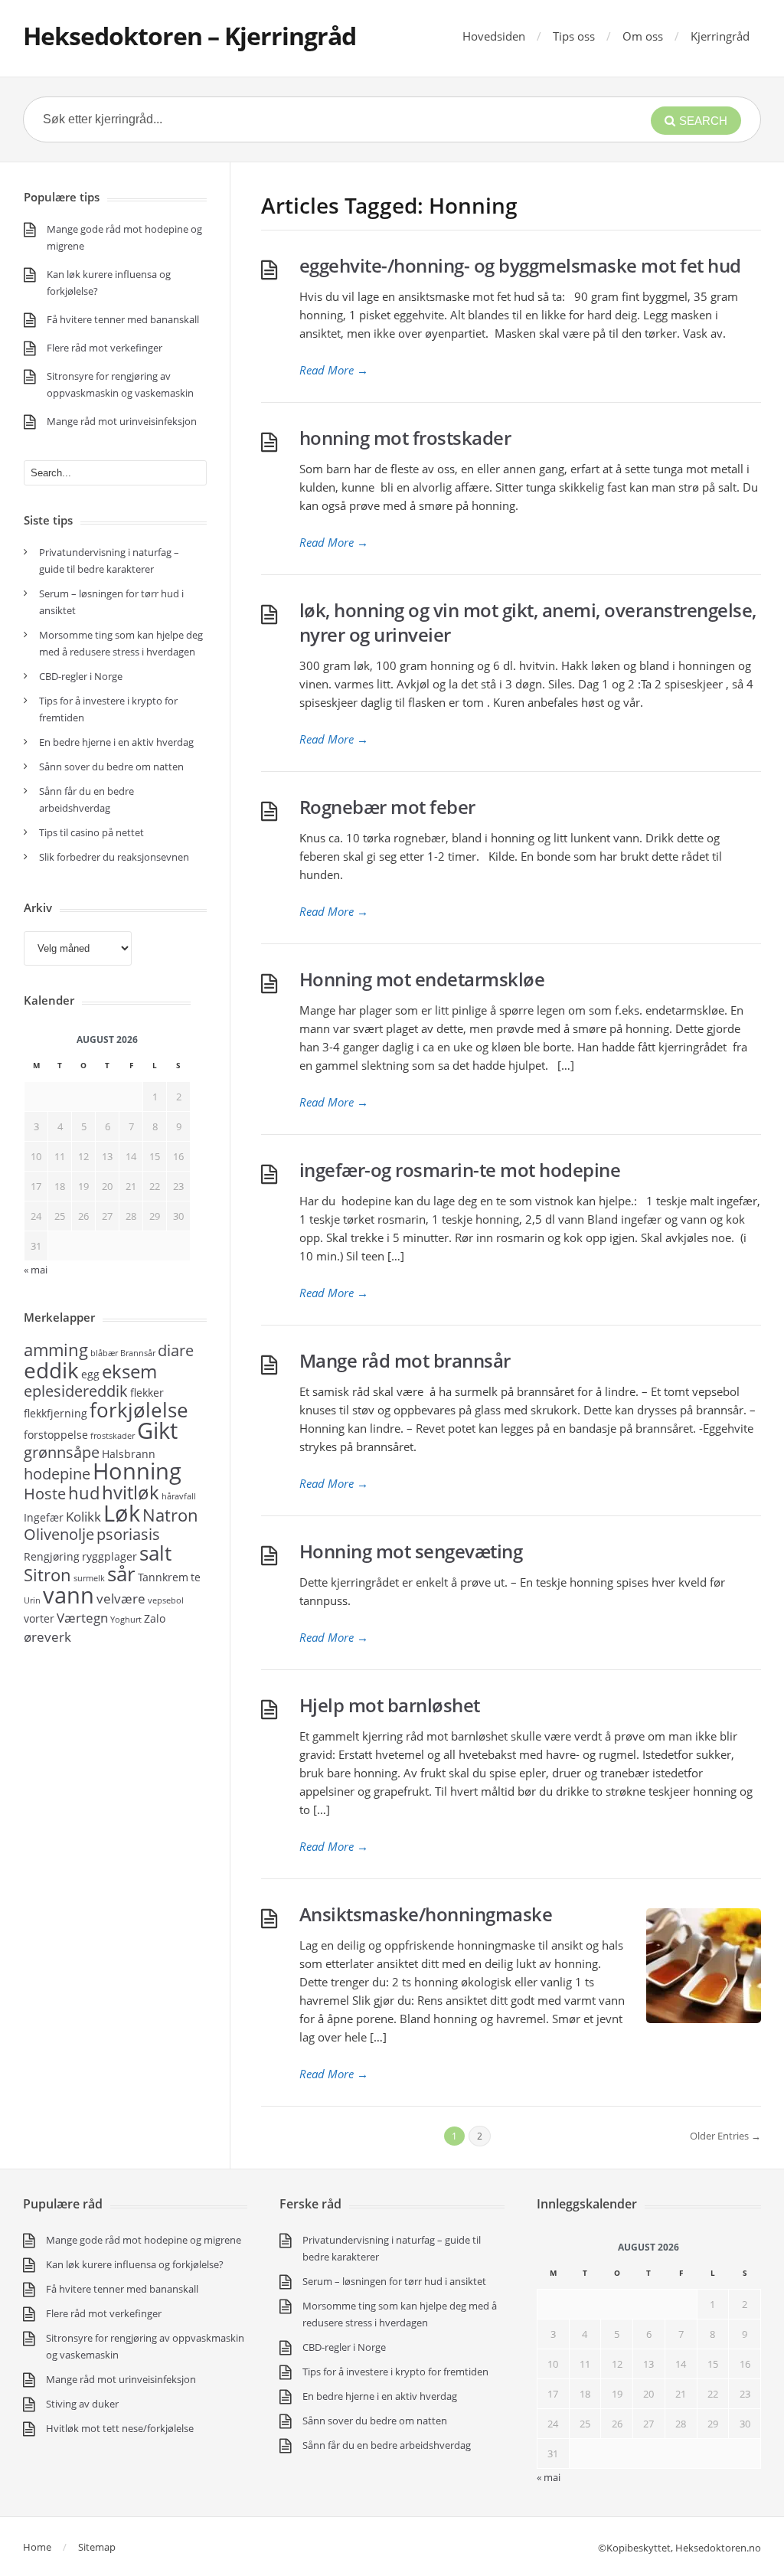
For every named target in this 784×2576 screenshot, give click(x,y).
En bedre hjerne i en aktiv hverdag (116, 742)
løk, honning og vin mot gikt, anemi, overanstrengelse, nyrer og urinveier (528, 622)
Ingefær (44, 1517)
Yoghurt (126, 1620)
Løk (122, 1513)
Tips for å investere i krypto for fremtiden (395, 2372)
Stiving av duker (82, 2404)
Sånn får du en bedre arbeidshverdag (387, 2445)
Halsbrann (129, 1454)
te (196, 1577)
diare (176, 1350)
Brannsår (138, 1353)
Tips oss (574, 36)
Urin (32, 1600)
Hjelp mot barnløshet (390, 1705)
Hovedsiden (494, 36)
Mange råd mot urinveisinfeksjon (122, 421)
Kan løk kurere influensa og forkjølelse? (135, 2264)
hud (84, 1492)
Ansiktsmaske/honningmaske (426, 1914)
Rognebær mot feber (387, 807)
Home (37, 2547)
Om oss (643, 36)
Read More (334, 370)
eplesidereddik (76, 1391)
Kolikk (83, 1516)
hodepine (57, 1474)
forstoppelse (56, 1435)
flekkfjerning (56, 1413)
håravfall (179, 1496)
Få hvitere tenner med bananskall (123, 319)
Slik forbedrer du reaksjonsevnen (114, 857)
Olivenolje (59, 1534)
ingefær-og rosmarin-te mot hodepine (460, 1170)
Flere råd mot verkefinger (105, 348)
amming (56, 1349)
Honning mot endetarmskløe (422, 979)
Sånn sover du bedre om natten (111, 767)
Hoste (45, 1494)
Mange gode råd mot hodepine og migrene (144, 2240)
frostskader (113, 1436)
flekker (147, 1393)
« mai (549, 2477)
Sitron (47, 1574)
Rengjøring (52, 1556)
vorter (39, 1618)
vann (69, 1595)
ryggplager (109, 1556)
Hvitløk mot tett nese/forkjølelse (120, 2428)
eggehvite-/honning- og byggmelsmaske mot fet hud (520, 265)
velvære (121, 1598)
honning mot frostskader (405, 438)
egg (90, 1374)
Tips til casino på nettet (91, 832)
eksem (129, 1371)
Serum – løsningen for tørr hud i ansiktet (394, 2281)
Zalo (155, 1618)
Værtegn (82, 1617)
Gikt (157, 1430)
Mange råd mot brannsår (405, 1360)
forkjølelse (139, 1410)
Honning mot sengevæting (411, 1551)
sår (121, 1574)
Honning (137, 1471)
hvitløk (131, 1492)
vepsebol (166, 1600)
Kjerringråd (720, 36)
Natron (170, 1515)
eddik (51, 1370)
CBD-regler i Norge (82, 676)
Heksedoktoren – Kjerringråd (189, 36)
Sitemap (97, 2547)
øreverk (47, 1636)
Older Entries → (725, 2136)
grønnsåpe (62, 1452)
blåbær (104, 1353)
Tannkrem (163, 1577)
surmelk (89, 1578)
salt (155, 1553)
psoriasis (128, 1534)
